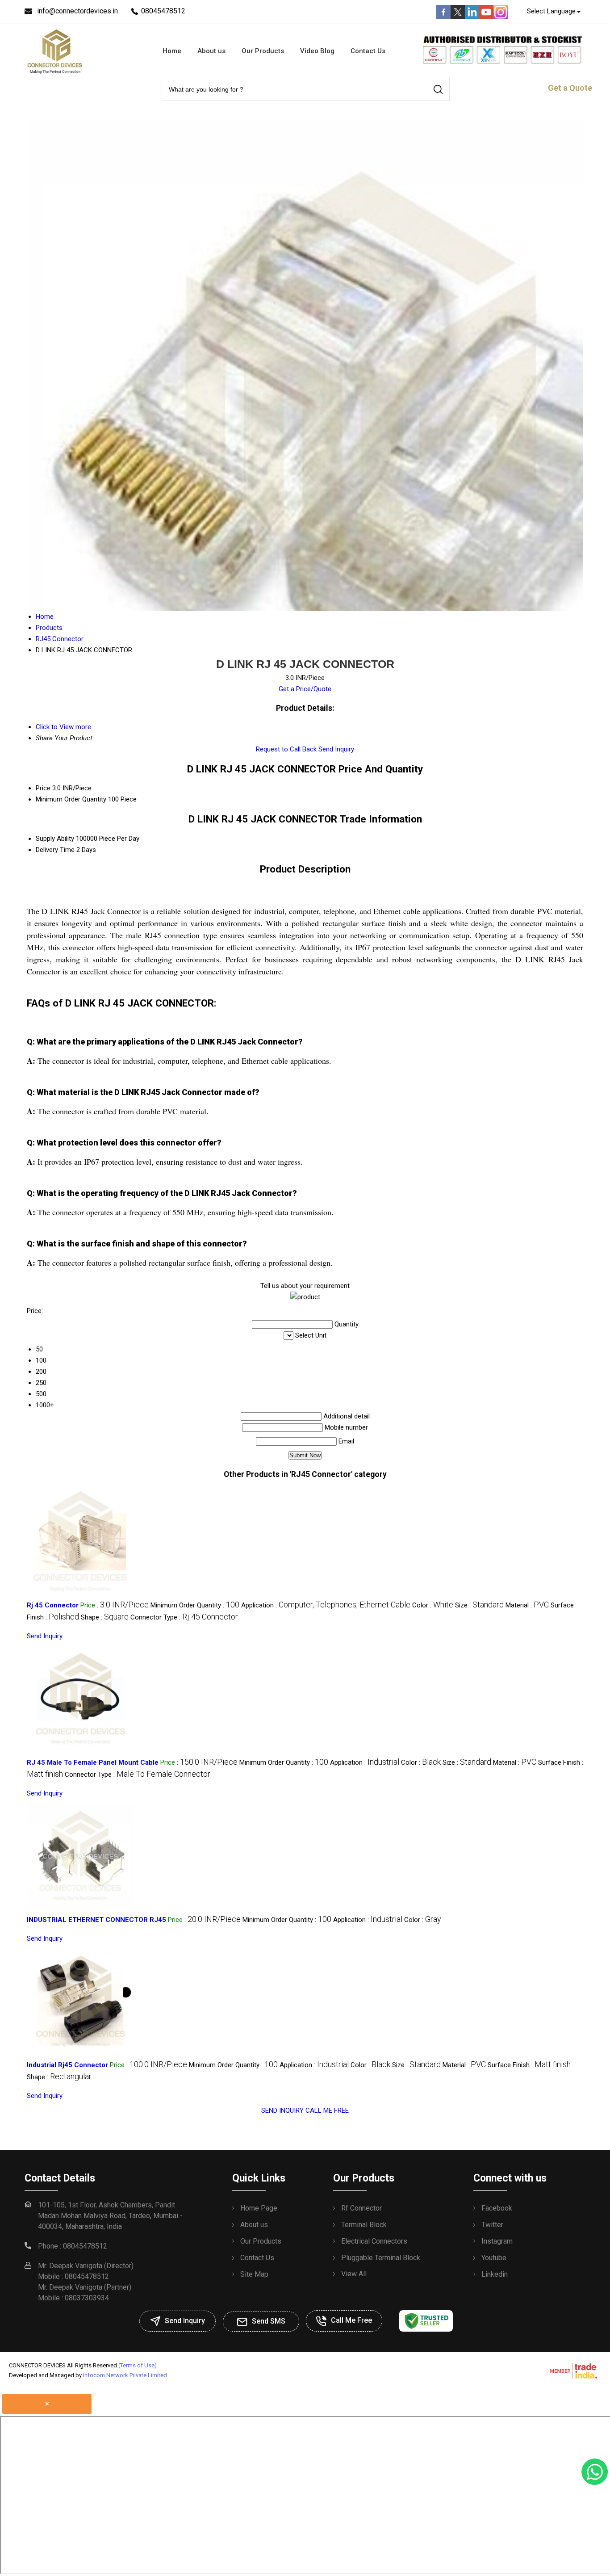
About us (211, 51)
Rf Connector (361, 2208)
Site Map (254, 2274)
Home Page (259, 2208)
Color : (433, 1605)
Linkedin (495, 2274)
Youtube (494, 2258)
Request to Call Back (286, 749)
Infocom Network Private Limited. (126, 2375)
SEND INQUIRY (282, 2110)
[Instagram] (501, 17)
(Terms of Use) (138, 2365)
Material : (527, 1605)
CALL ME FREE (327, 2110)
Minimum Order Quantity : (195, 1605)
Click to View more (63, 727)
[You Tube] (486, 17)
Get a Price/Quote (305, 689)
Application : (326, 1605)
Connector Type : (184, 1617)
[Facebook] (443, 17)
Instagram (497, 2241)
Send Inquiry (336, 749)
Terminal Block (364, 2225)
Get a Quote (570, 88)
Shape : (105, 1617)
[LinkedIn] (472, 17)
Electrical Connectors (374, 2241)
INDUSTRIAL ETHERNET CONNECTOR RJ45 (96, 1920)
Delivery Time (55, 850)
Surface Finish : (529, 2065)
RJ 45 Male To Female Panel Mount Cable (93, 1762)
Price (43, 788)
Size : (479, 1605)
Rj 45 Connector (53, 1605)
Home (172, 51)
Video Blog (317, 51)
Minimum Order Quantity (71, 799)
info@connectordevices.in (77, 11)
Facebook (497, 2208)
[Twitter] (458, 17)
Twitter (492, 2225)
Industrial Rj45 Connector (67, 2065)
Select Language (551, 11)
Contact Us (368, 51)
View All (354, 2274)
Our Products (263, 51)
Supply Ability (55, 839)
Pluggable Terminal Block (381, 2258)
